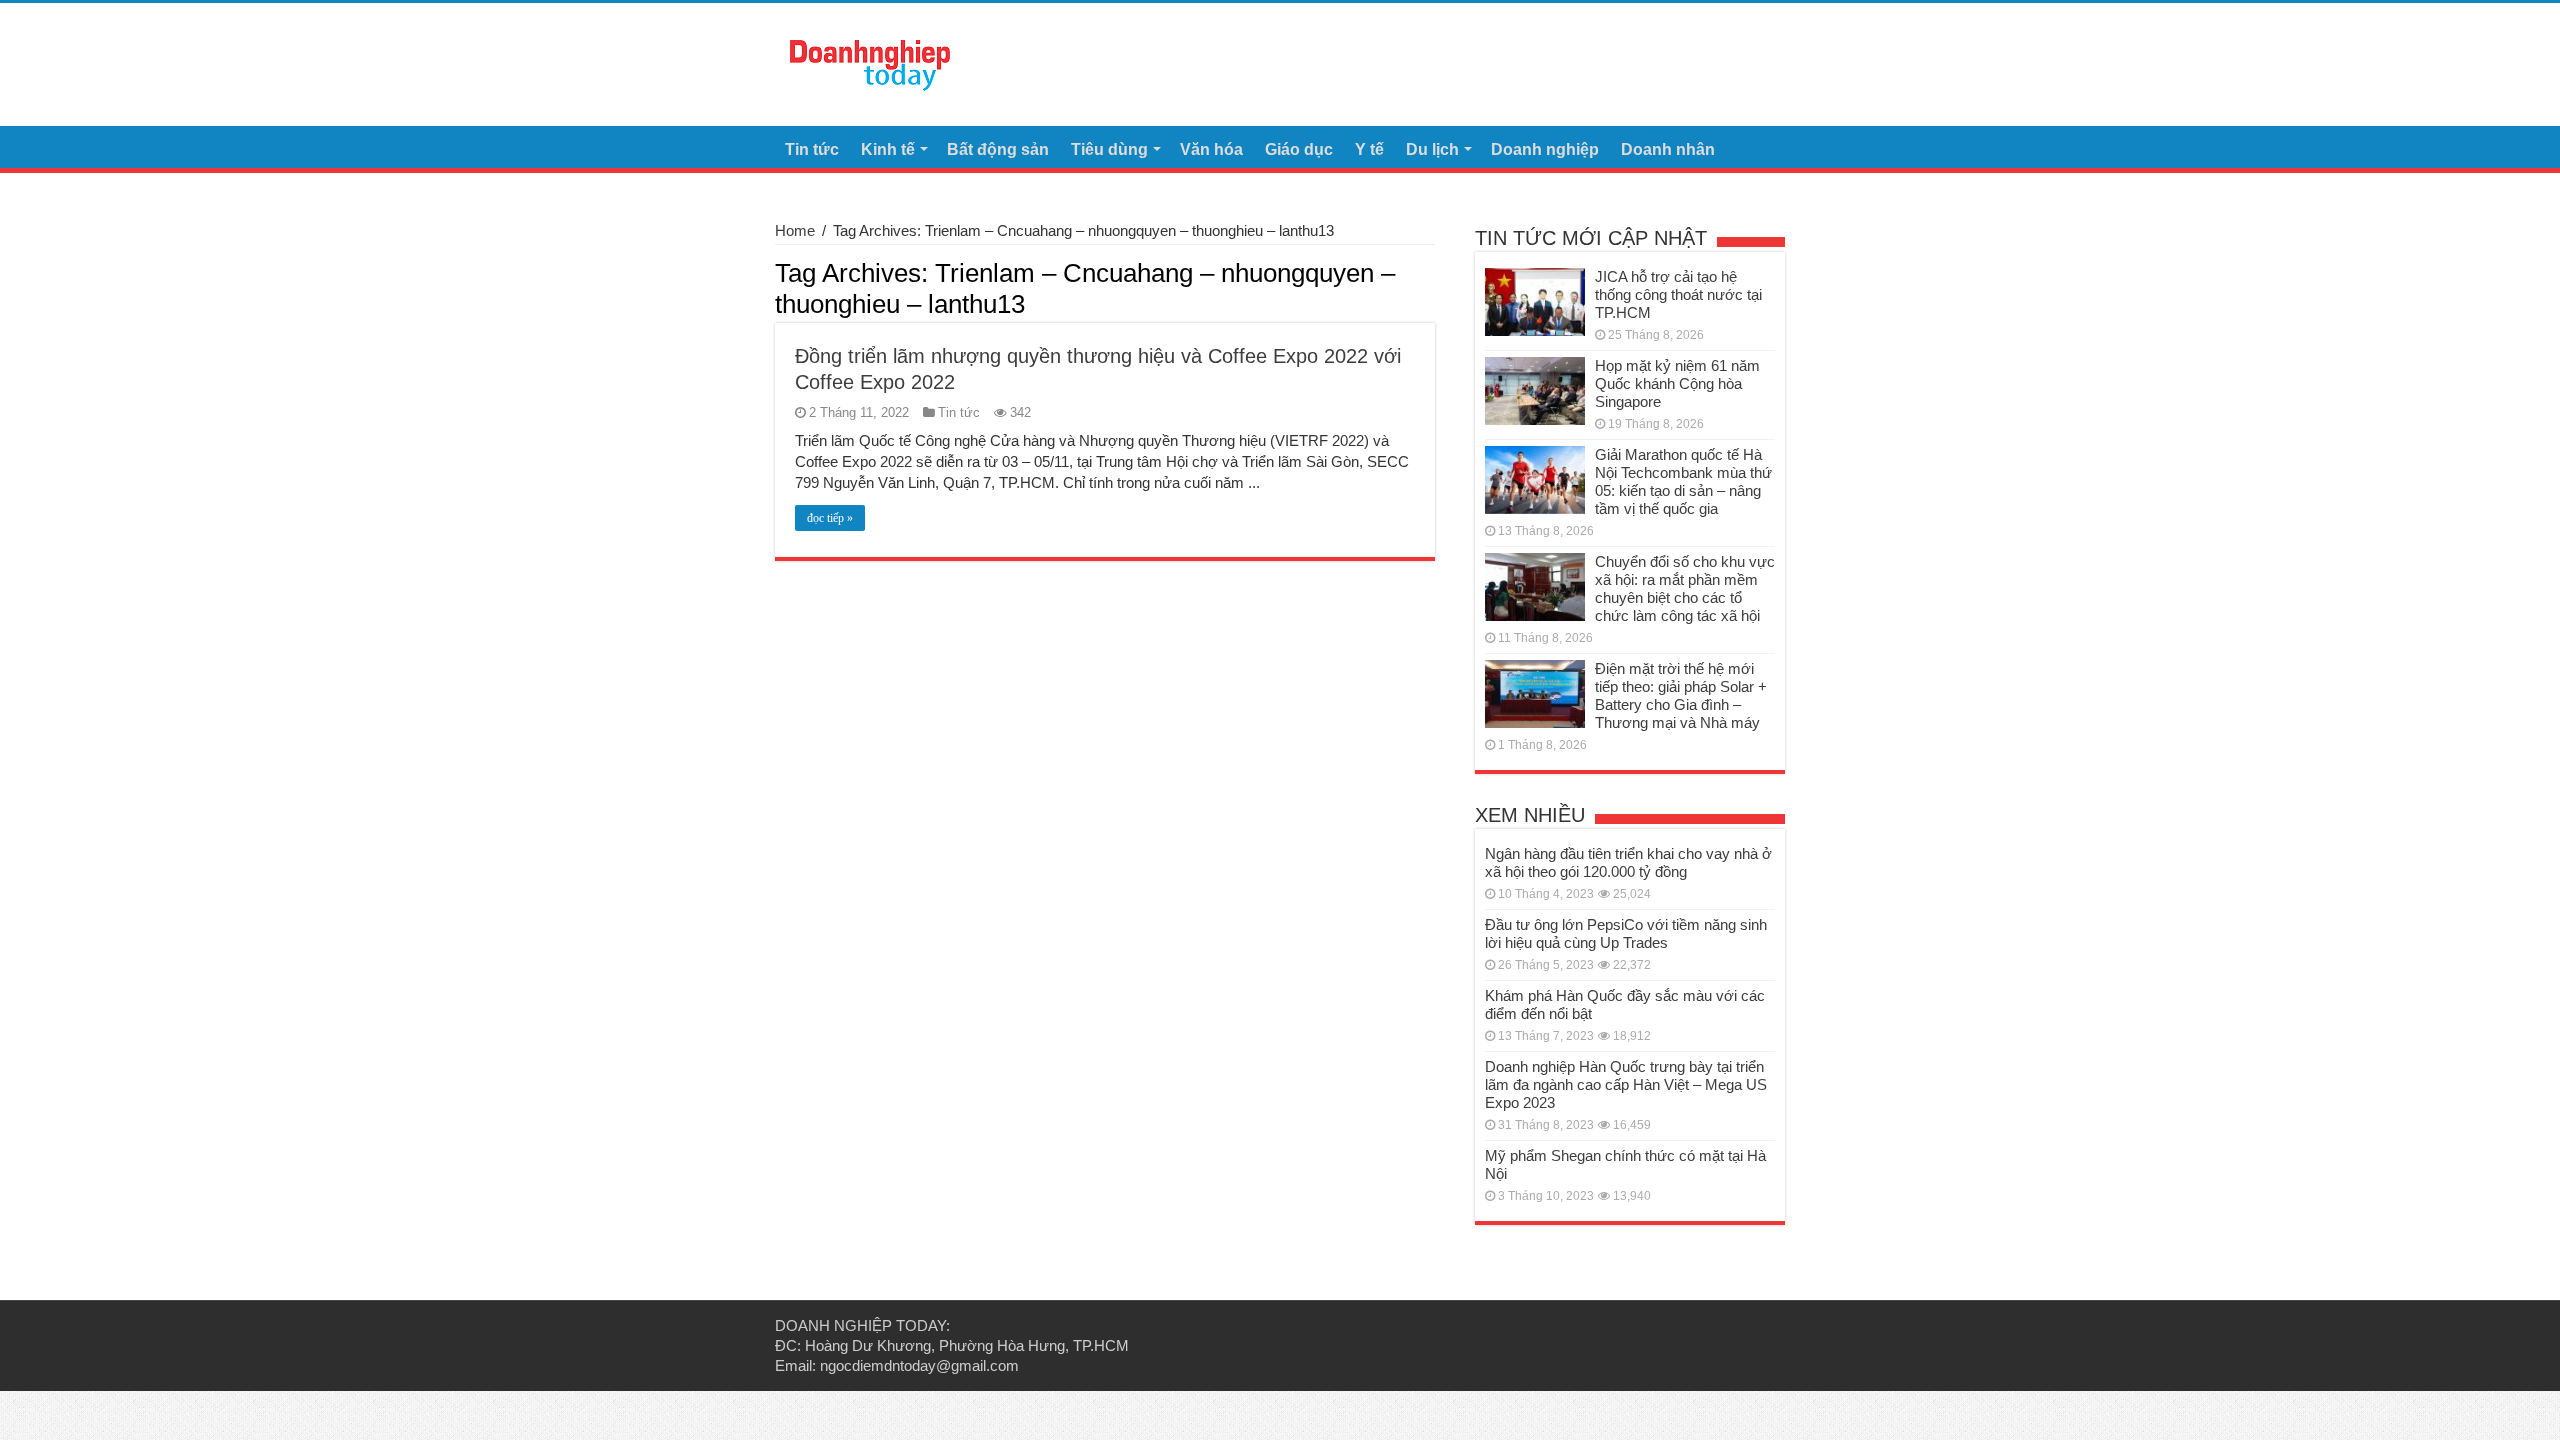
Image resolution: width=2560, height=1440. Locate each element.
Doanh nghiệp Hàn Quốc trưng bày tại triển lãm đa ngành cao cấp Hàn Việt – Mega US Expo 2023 (1626, 1084)
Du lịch (1432, 149)
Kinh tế (888, 149)
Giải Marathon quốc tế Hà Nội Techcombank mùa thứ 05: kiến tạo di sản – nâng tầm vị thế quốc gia (1683, 481)
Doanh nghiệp (1545, 149)
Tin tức (812, 149)
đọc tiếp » (830, 518)
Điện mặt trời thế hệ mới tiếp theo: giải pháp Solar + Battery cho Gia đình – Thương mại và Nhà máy (1681, 695)
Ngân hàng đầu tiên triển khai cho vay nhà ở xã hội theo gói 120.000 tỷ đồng (1628, 862)
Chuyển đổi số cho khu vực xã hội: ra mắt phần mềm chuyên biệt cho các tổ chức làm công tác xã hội (1685, 588)
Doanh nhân (1668, 149)
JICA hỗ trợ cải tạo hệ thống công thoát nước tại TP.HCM (1678, 294)
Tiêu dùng (1109, 149)
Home (795, 230)
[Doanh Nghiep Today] (870, 62)
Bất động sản (998, 149)
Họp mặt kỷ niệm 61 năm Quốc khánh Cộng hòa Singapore (1677, 383)
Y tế (1369, 149)
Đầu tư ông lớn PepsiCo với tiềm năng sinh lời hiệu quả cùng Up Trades (1626, 933)
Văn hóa (1211, 149)
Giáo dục (1299, 149)
